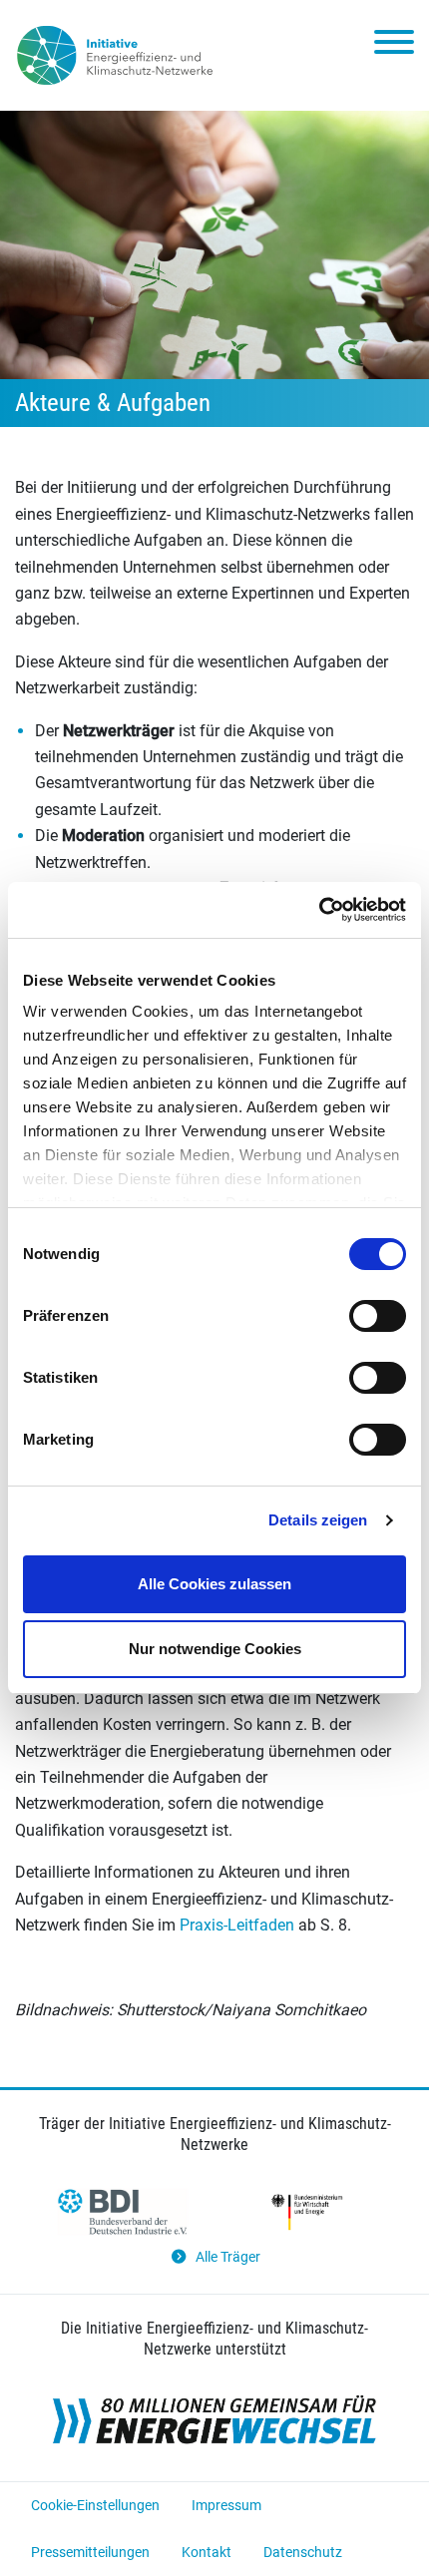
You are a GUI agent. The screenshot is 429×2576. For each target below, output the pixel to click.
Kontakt (207, 2552)
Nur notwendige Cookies (215, 1649)
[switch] (378, 1316)
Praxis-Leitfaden (237, 1925)
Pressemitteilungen (90, 2552)
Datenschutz (303, 2552)
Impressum (226, 2505)
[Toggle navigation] (394, 46)
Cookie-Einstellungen (95, 2505)
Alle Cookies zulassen (214, 1584)
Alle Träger (228, 2257)
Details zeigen (318, 1520)
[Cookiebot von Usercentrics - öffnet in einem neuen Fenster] (319, 910)
